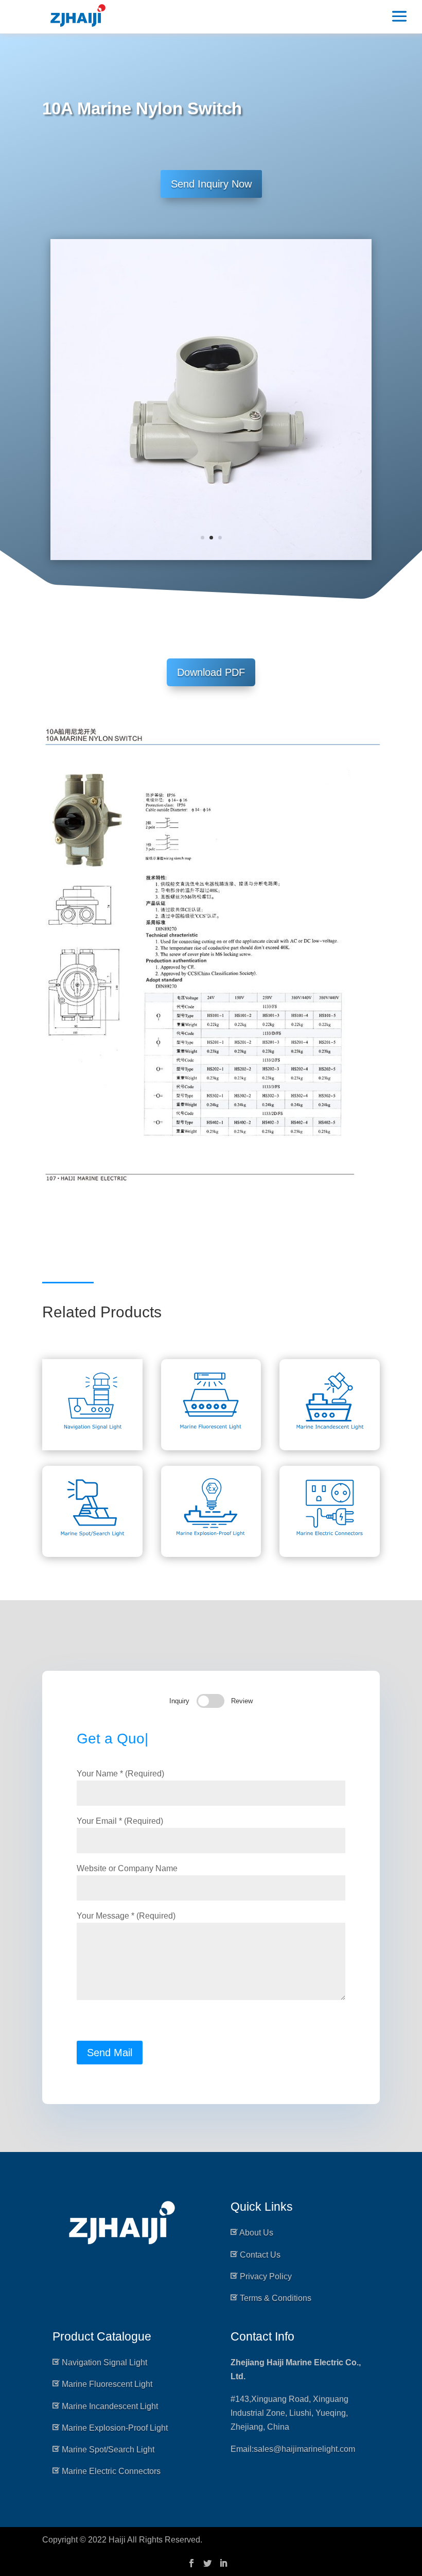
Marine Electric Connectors (111, 2471)
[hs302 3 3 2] (211, 560)
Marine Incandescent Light (110, 2406)
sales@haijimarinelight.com (304, 2449)
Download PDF (211, 672)
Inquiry (179, 1701)
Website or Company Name (127, 1868)
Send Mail (110, 2053)
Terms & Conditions (276, 2298)
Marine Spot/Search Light (108, 2450)
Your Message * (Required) (126, 1916)
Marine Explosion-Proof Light (115, 2428)
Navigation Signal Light (104, 2362)
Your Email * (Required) (120, 1821)
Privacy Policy (266, 2276)
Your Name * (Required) (120, 1774)
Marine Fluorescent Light (107, 2384)
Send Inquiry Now (211, 184)
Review (242, 1701)
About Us (256, 2233)
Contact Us (260, 2255)
